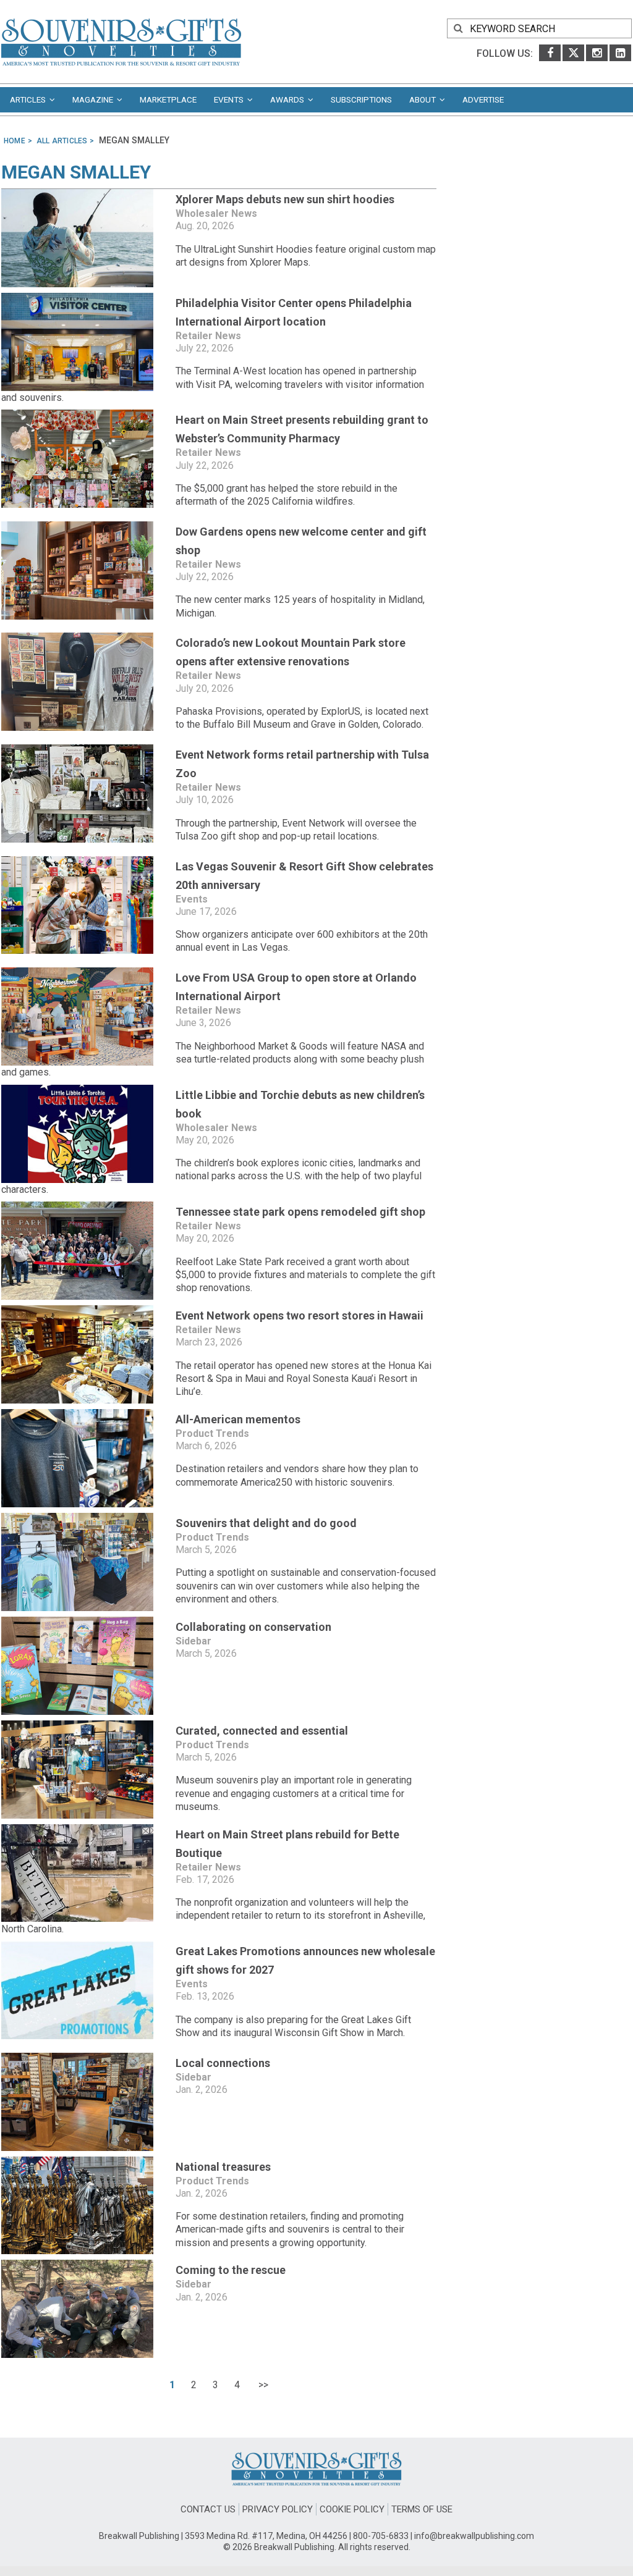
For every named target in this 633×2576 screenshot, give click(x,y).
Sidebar (193, 1641)
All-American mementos (238, 1419)
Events (231, 99)
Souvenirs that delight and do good (266, 1523)
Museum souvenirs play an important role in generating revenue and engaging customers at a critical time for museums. (294, 1793)
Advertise (483, 99)
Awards (289, 99)
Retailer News (208, 336)
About (424, 99)
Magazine (95, 99)
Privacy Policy (278, 2509)
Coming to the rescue (231, 2270)
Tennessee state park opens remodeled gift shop (300, 1212)
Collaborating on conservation (253, 1627)
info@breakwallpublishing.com (474, 2536)
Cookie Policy (352, 2509)
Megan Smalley (76, 172)
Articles (30, 99)
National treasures (223, 2167)
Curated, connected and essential (262, 1731)
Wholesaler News (216, 213)
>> (262, 2385)
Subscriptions (361, 99)
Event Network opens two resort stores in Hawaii (300, 1315)
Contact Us (208, 2509)
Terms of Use (422, 2509)
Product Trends (212, 1433)
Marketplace (168, 99)
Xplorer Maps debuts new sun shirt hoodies (285, 199)
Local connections (223, 2063)
